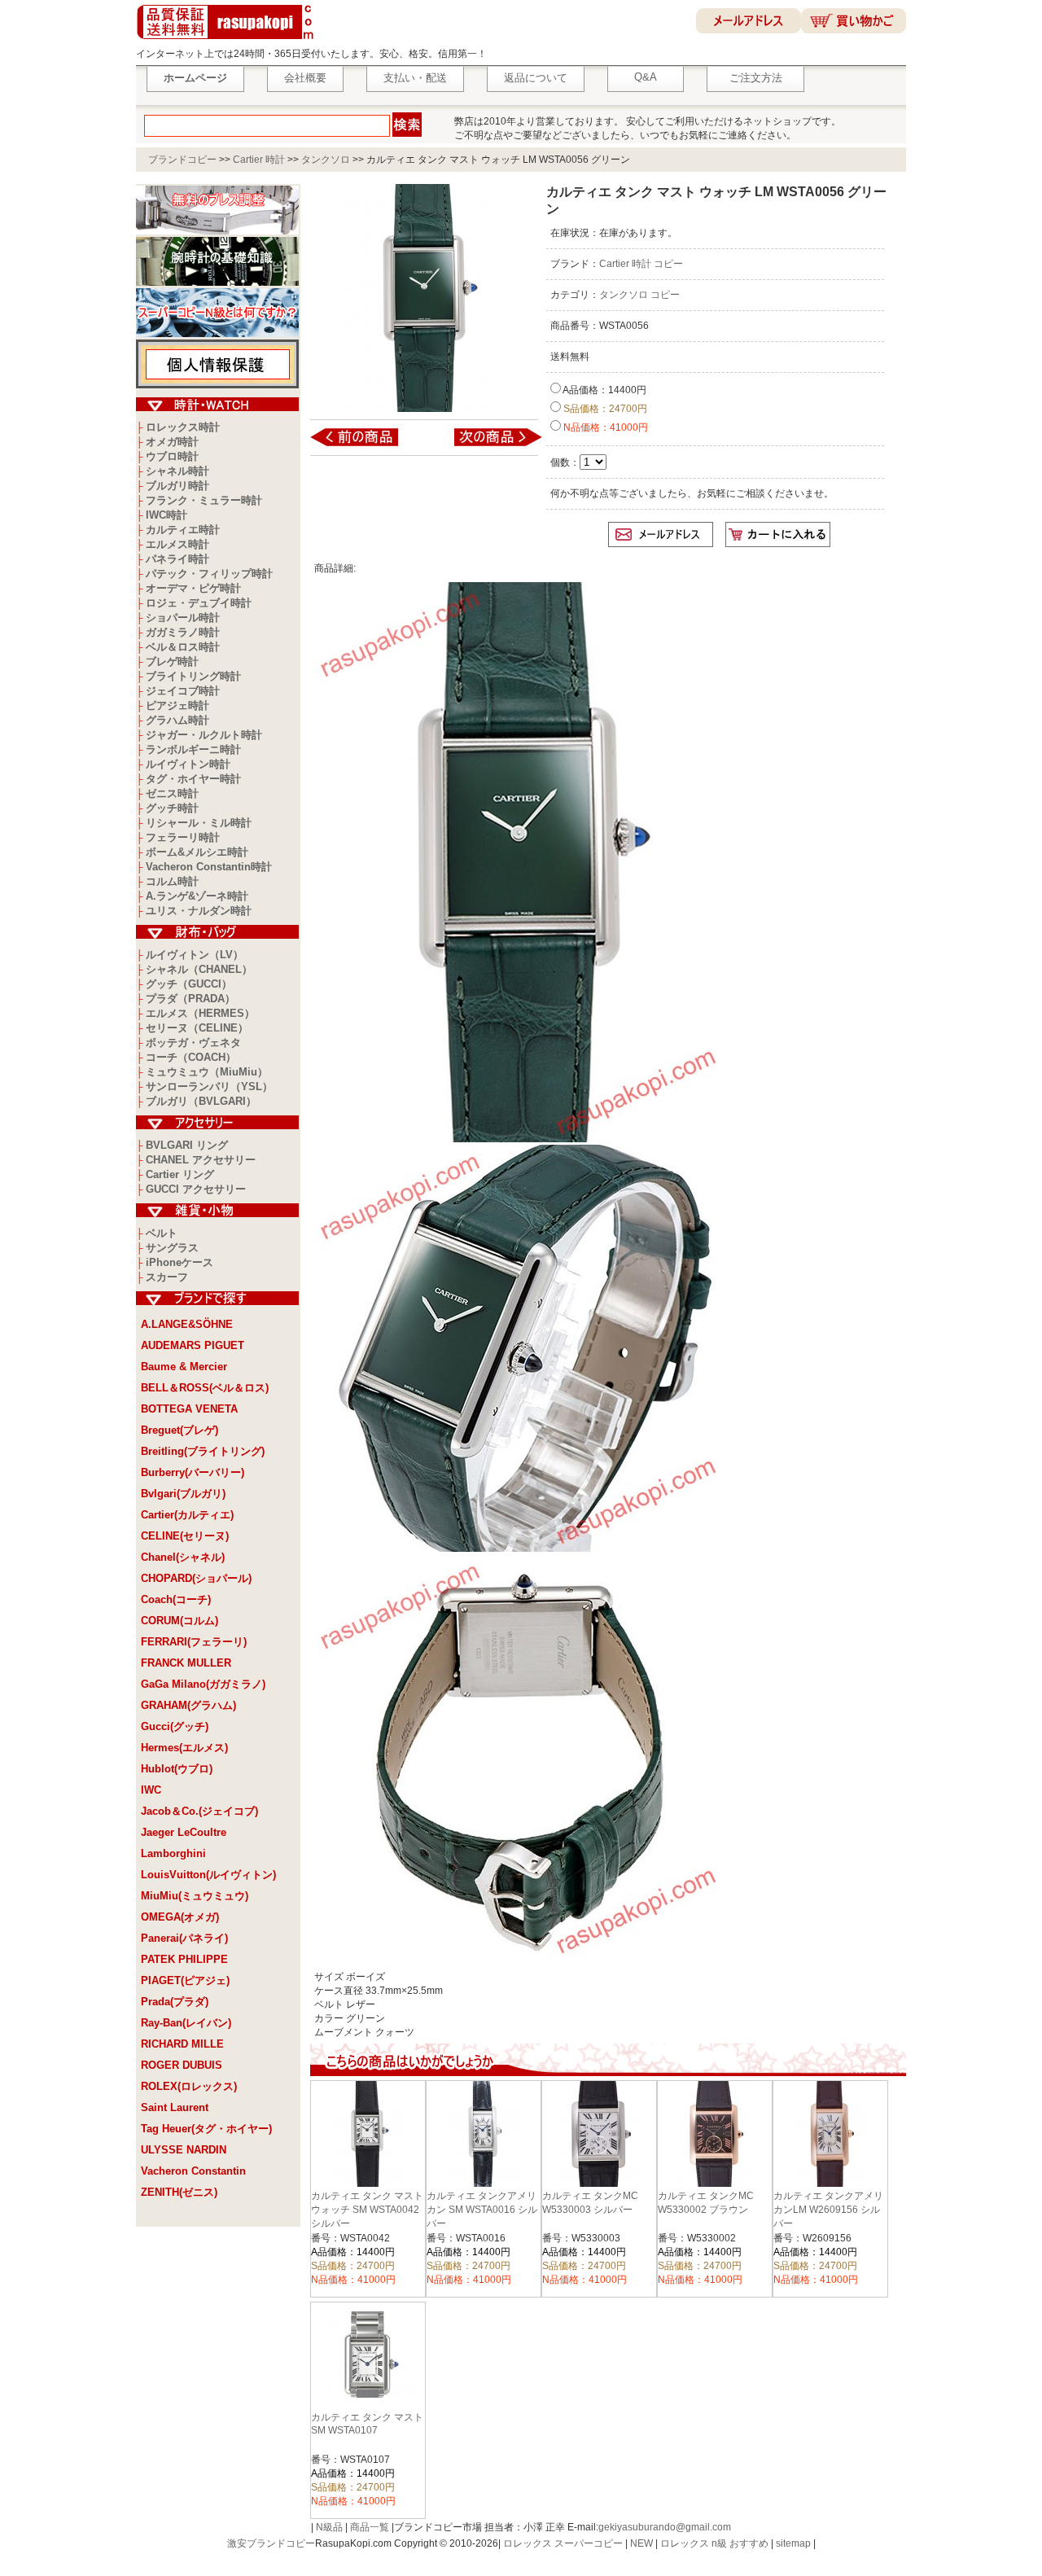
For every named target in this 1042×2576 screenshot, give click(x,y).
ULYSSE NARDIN (184, 2150)
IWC (151, 1790)
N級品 (329, 2527)
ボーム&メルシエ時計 (197, 852)
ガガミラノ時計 (183, 632)
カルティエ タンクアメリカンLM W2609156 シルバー (828, 2210)
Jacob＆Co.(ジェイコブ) (199, 1811)
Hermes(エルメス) (184, 1748)
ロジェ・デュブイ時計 (199, 603)
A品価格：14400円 (604, 390)
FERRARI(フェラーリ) (194, 1642)
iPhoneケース (180, 1262)
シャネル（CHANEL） (199, 969)
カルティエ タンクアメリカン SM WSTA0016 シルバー (482, 2210)
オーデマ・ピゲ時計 (193, 588)
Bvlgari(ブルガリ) (183, 1494)
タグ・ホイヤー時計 (193, 779)
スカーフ (167, 1277)
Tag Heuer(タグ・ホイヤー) (206, 2129)
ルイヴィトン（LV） (195, 955)
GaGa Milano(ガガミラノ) (203, 1684)
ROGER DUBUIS (182, 2065)
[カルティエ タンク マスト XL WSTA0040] (487, 445)
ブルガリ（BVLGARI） (201, 1101)
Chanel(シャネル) (183, 1557)
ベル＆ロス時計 (183, 647)
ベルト (162, 1233)
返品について (536, 78)
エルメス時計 (177, 544)
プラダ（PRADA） (190, 999)
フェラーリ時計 (183, 837)
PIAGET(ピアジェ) (185, 1980)
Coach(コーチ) (176, 1599)
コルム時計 (172, 881)
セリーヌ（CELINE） (197, 1028)
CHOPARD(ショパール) (196, 1578)
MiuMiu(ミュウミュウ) (195, 1896)
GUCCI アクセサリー (196, 1189)
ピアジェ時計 (177, 705)
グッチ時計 (172, 808)
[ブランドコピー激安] (228, 42)
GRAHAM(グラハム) (188, 1705)
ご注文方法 (756, 78)
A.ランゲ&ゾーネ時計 (197, 896)
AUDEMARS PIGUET (193, 1345)
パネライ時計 (177, 559)
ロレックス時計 (183, 427)
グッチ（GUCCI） (189, 984)
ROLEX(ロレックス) (189, 2086)
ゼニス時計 (172, 793)
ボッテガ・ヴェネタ (193, 1043)
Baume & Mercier (184, 1367)
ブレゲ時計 (172, 662)
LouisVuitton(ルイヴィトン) (208, 1875)
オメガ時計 (172, 442)
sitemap (793, 2543)
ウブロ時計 (172, 456)
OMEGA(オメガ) (180, 1917)
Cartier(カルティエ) (187, 1515)
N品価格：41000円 (604, 427)
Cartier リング (180, 1174)
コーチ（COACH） (191, 1057)
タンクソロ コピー (639, 295)
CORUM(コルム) (180, 1621)
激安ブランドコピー (271, 2543)
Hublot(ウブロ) (177, 1769)
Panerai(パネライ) (184, 1938)
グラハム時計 (177, 720)
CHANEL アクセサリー (201, 1160)
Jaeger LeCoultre (184, 1832)
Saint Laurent (175, 2107)
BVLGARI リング (187, 1145)
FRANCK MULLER (186, 1663)
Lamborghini (173, 1853)
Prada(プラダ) (175, 2002)
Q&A (646, 77)
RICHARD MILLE (182, 2044)
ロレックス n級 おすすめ (714, 2543)
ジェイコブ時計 (183, 691)
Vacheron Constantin (193, 2171)
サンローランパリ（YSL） (209, 1086)
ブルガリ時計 (177, 486)
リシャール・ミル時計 (199, 823)
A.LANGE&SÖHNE (187, 1324)
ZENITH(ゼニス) (179, 2192)
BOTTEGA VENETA (189, 1409)
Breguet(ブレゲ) (180, 1430)
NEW (641, 2543)
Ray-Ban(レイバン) (186, 2023)
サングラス (172, 1248)
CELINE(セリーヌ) (185, 1536)
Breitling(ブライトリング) (203, 1451)
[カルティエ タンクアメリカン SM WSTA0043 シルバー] (365, 445)
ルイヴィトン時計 (188, 764)
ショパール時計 (183, 618)
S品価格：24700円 (604, 409)
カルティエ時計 (183, 530)
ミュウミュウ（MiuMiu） (207, 1072)
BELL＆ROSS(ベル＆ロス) (205, 1388)
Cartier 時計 (259, 160)
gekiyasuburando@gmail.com (665, 2527)
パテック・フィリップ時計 (209, 574)
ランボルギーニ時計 (193, 749)
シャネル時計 (177, 471)
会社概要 (305, 78)
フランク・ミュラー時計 (204, 500)
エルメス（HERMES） (200, 1013)
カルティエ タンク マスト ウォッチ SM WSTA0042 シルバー (367, 2210)
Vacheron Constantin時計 (209, 867)
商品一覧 (370, 2527)
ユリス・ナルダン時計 (199, 911)
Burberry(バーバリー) (193, 1472)
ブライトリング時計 (193, 676)
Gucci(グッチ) (175, 1726)
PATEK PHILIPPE (184, 1959)
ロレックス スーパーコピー (563, 2543)
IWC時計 (166, 515)
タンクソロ (326, 160)
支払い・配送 (415, 78)
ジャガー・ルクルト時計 (204, 735)
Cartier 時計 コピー (641, 264)
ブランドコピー (182, 160)
